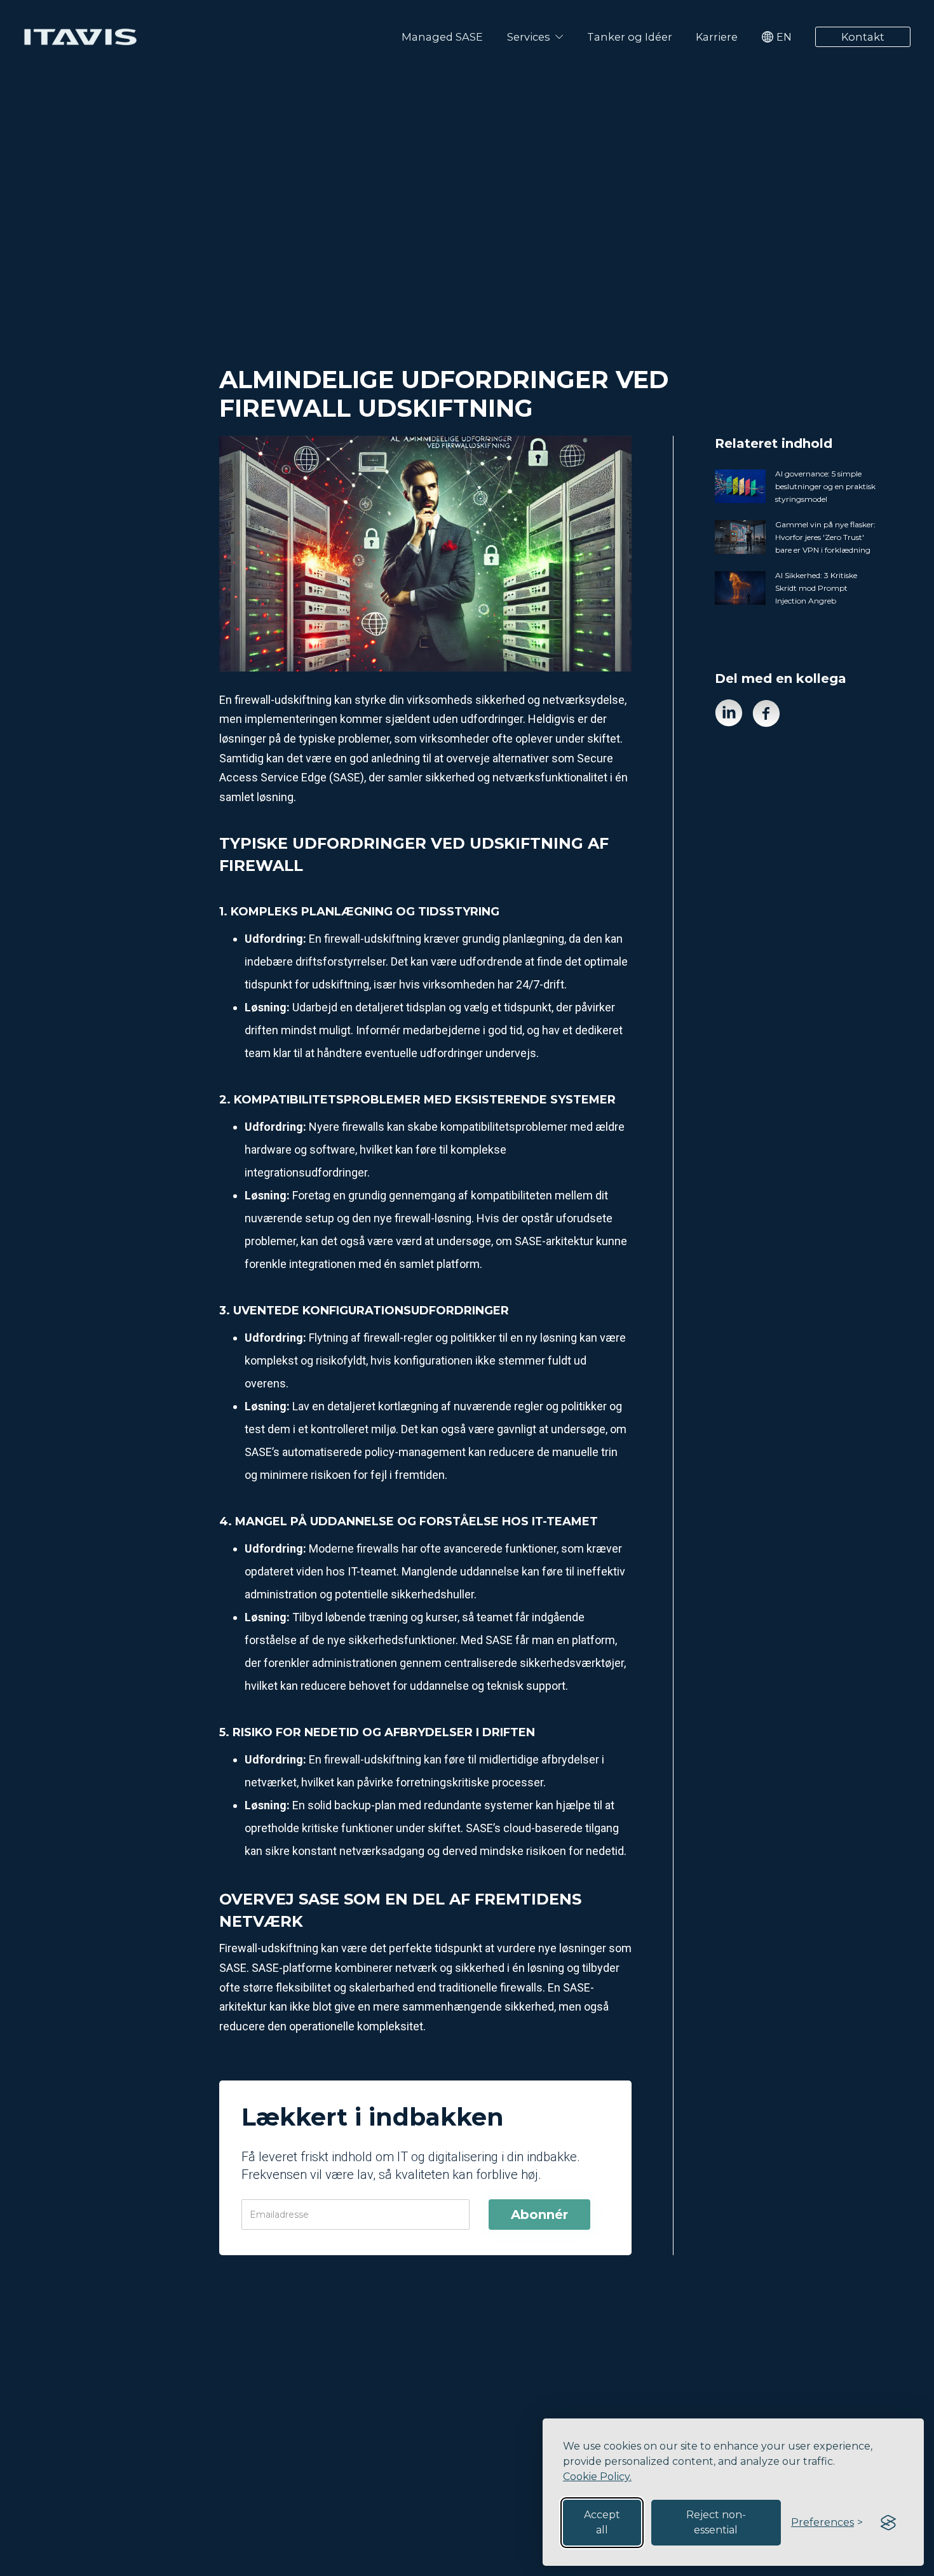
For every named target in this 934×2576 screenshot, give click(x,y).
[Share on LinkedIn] (729, 713)
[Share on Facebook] (766, 713)
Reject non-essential (716, 2522)
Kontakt (863, 37)
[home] (80, 37)
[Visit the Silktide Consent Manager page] (888, 2523)
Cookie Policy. (597, 2477)
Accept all (602, 2522)
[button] (535, 37)
